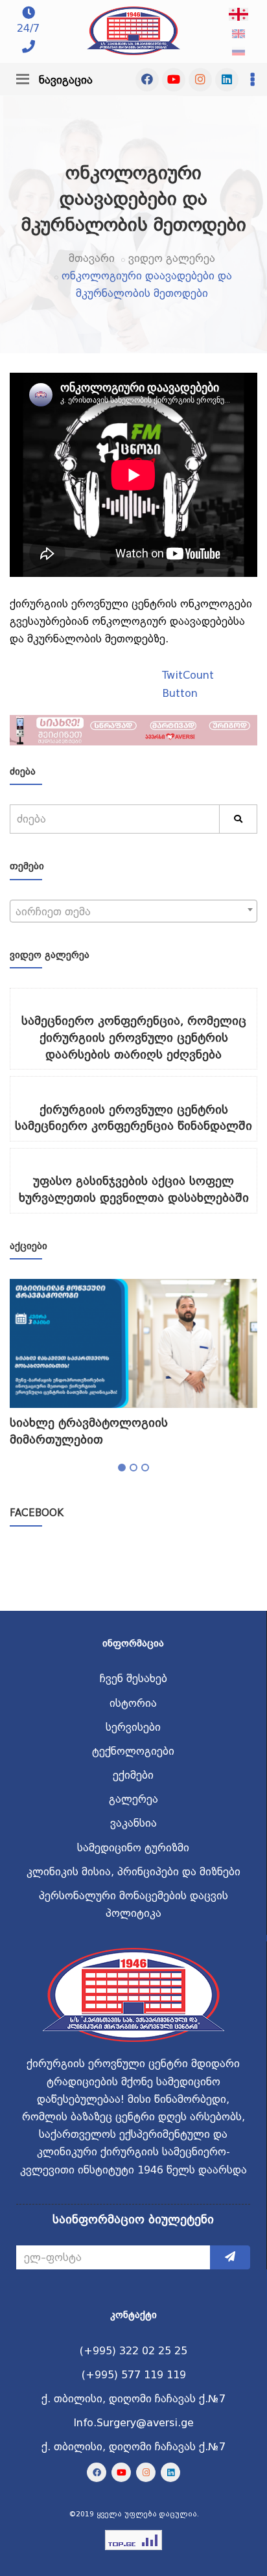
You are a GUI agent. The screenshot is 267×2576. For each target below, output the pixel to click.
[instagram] (200, 80)
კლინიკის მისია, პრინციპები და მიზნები (133, 1872)
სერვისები (133, 1727)
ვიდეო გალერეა (172, 258)
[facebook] (147, 80)
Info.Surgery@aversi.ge (133, 2423)
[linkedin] (227, 80)
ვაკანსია (133, 1823)
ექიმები (133, 1775)
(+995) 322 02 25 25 (133, 2351)
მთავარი (92, 258)
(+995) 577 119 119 (134, 2375)
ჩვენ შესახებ (133, 1679)
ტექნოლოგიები (133, 1751)
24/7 (28, 28)
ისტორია (133, 1703)
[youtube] (174, 80)
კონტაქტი (133, 2315)
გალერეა (133, 1799)
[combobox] (133, 911)
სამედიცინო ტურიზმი (133, 1848)
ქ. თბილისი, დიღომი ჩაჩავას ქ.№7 (133, 2399)
